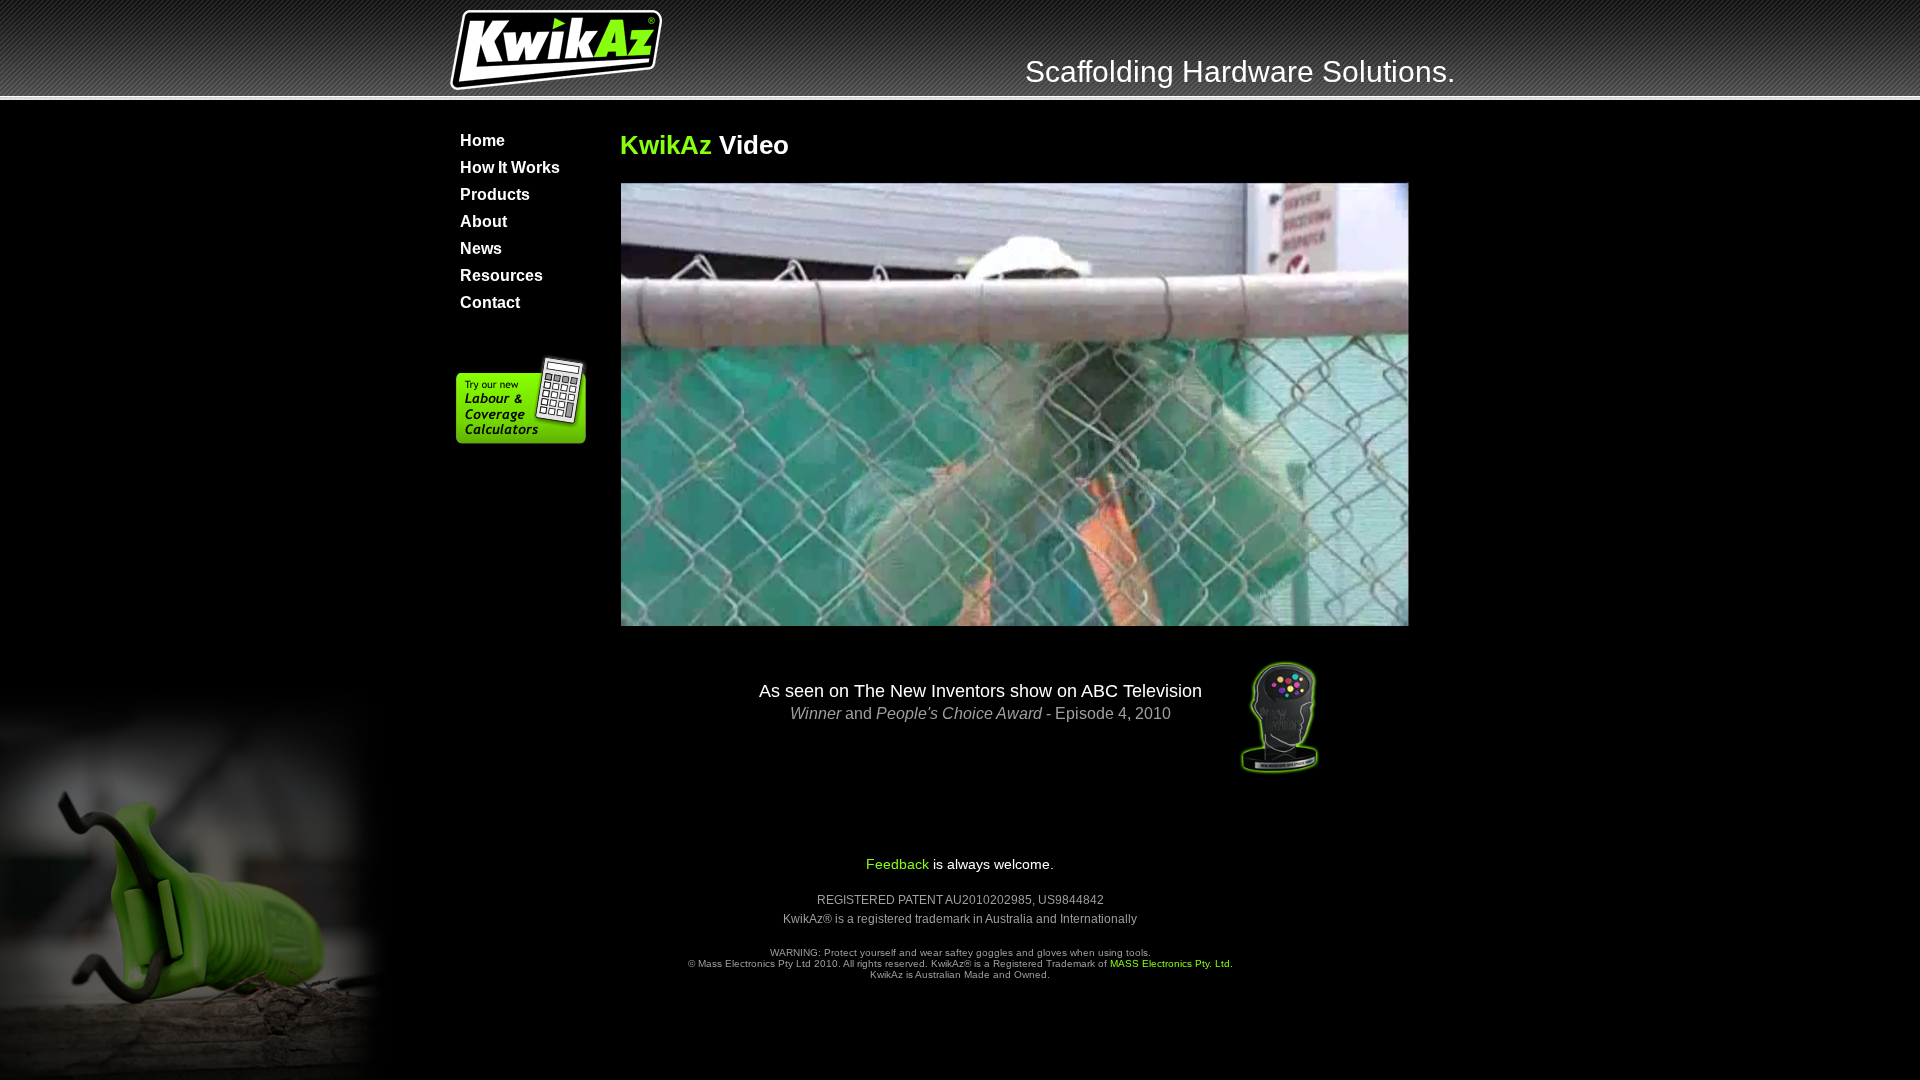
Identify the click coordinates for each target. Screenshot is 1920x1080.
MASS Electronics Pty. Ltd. (1171, 963)
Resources (501, 275)
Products (495, 194)
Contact (490, 302)
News (481, 248)
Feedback (897, 864)
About (483, 221)
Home (482, 140)
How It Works (510, 167)
